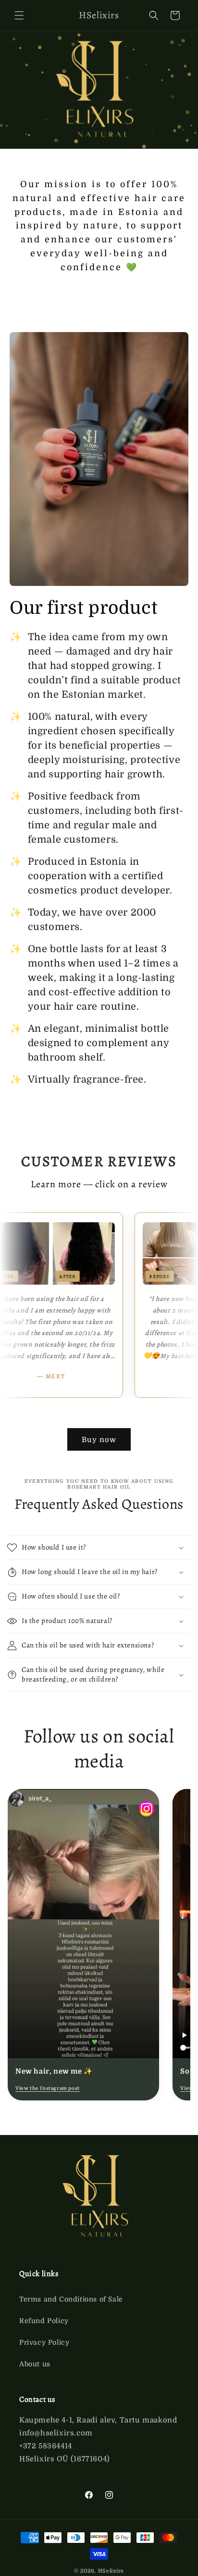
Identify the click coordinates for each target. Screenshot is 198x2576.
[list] (99, 1945)
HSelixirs (111, 2571)
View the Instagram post (48, 2088)
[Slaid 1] (92, 2111)
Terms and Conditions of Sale (71, 2299)
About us (35, 2364)
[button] (19, 15)
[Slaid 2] (99, 2111)
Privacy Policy (44, 2342)
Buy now (99, 1440)
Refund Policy (44, 2321)
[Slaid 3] (106, 2111)
